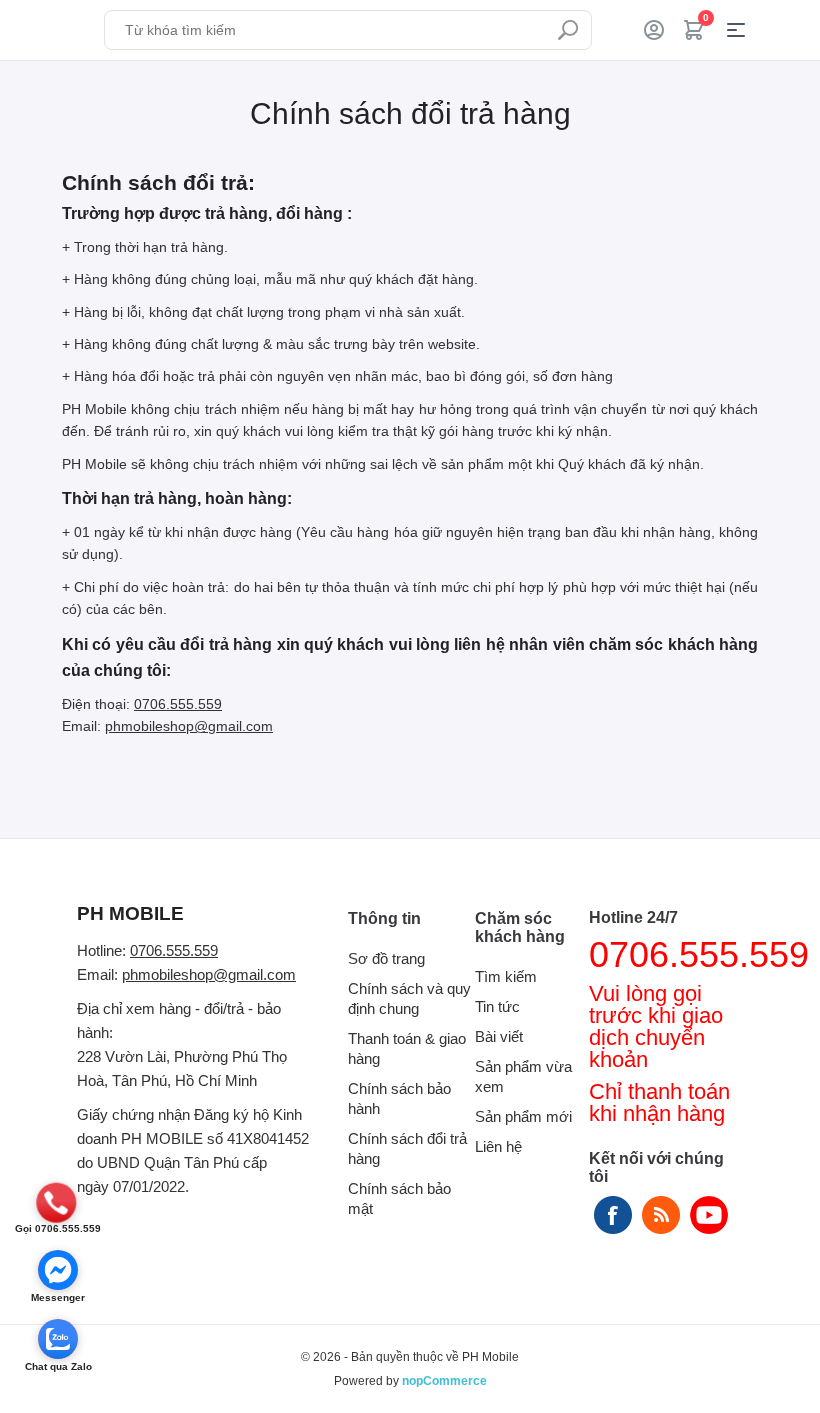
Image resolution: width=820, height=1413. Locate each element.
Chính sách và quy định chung (409, 998)
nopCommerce (444, 1381)
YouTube (709, 1215)
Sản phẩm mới (523, 1116)
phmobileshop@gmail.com (189, 726)
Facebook (613, 1215)
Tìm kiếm (568, 30)
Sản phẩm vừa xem (523, 1076)
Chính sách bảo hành (399, 1098)
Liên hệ (498, 1146)
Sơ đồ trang (386, 958)
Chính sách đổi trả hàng (407, 1148)
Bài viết (499, 1036)
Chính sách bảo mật (399, 1198)
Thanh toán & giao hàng (407, 1048)
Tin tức (497, 1006)
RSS (661, 1215)
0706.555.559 (178, 704)
